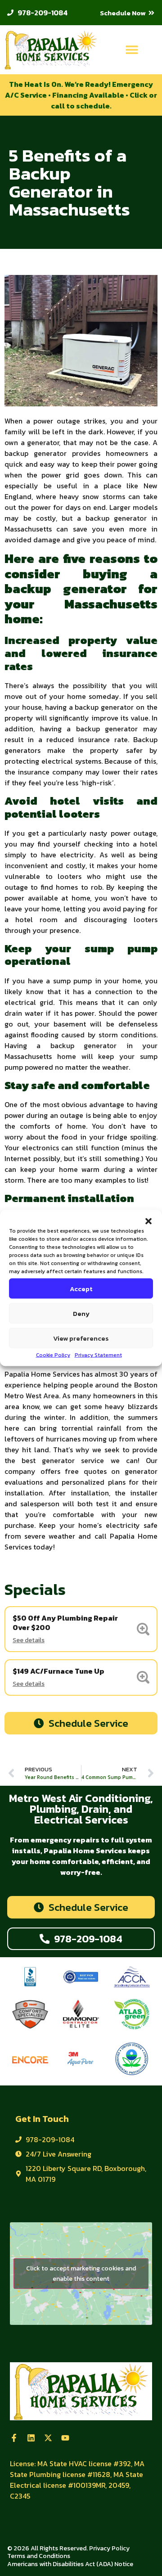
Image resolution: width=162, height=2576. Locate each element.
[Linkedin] (31, 2438)
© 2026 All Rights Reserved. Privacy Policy (68, 2548)
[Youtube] (65, 2438)
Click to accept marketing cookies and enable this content (81, 2274)
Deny (81, 1313)
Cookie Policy (53, 1355)
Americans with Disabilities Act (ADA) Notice (70, 2564)
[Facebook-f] (14, 2438)
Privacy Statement (98, 1355)
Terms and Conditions (39, 2556)
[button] (148, 1221)
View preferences (81, 1338)
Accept (81, 1288)
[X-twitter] (48, 2438)
